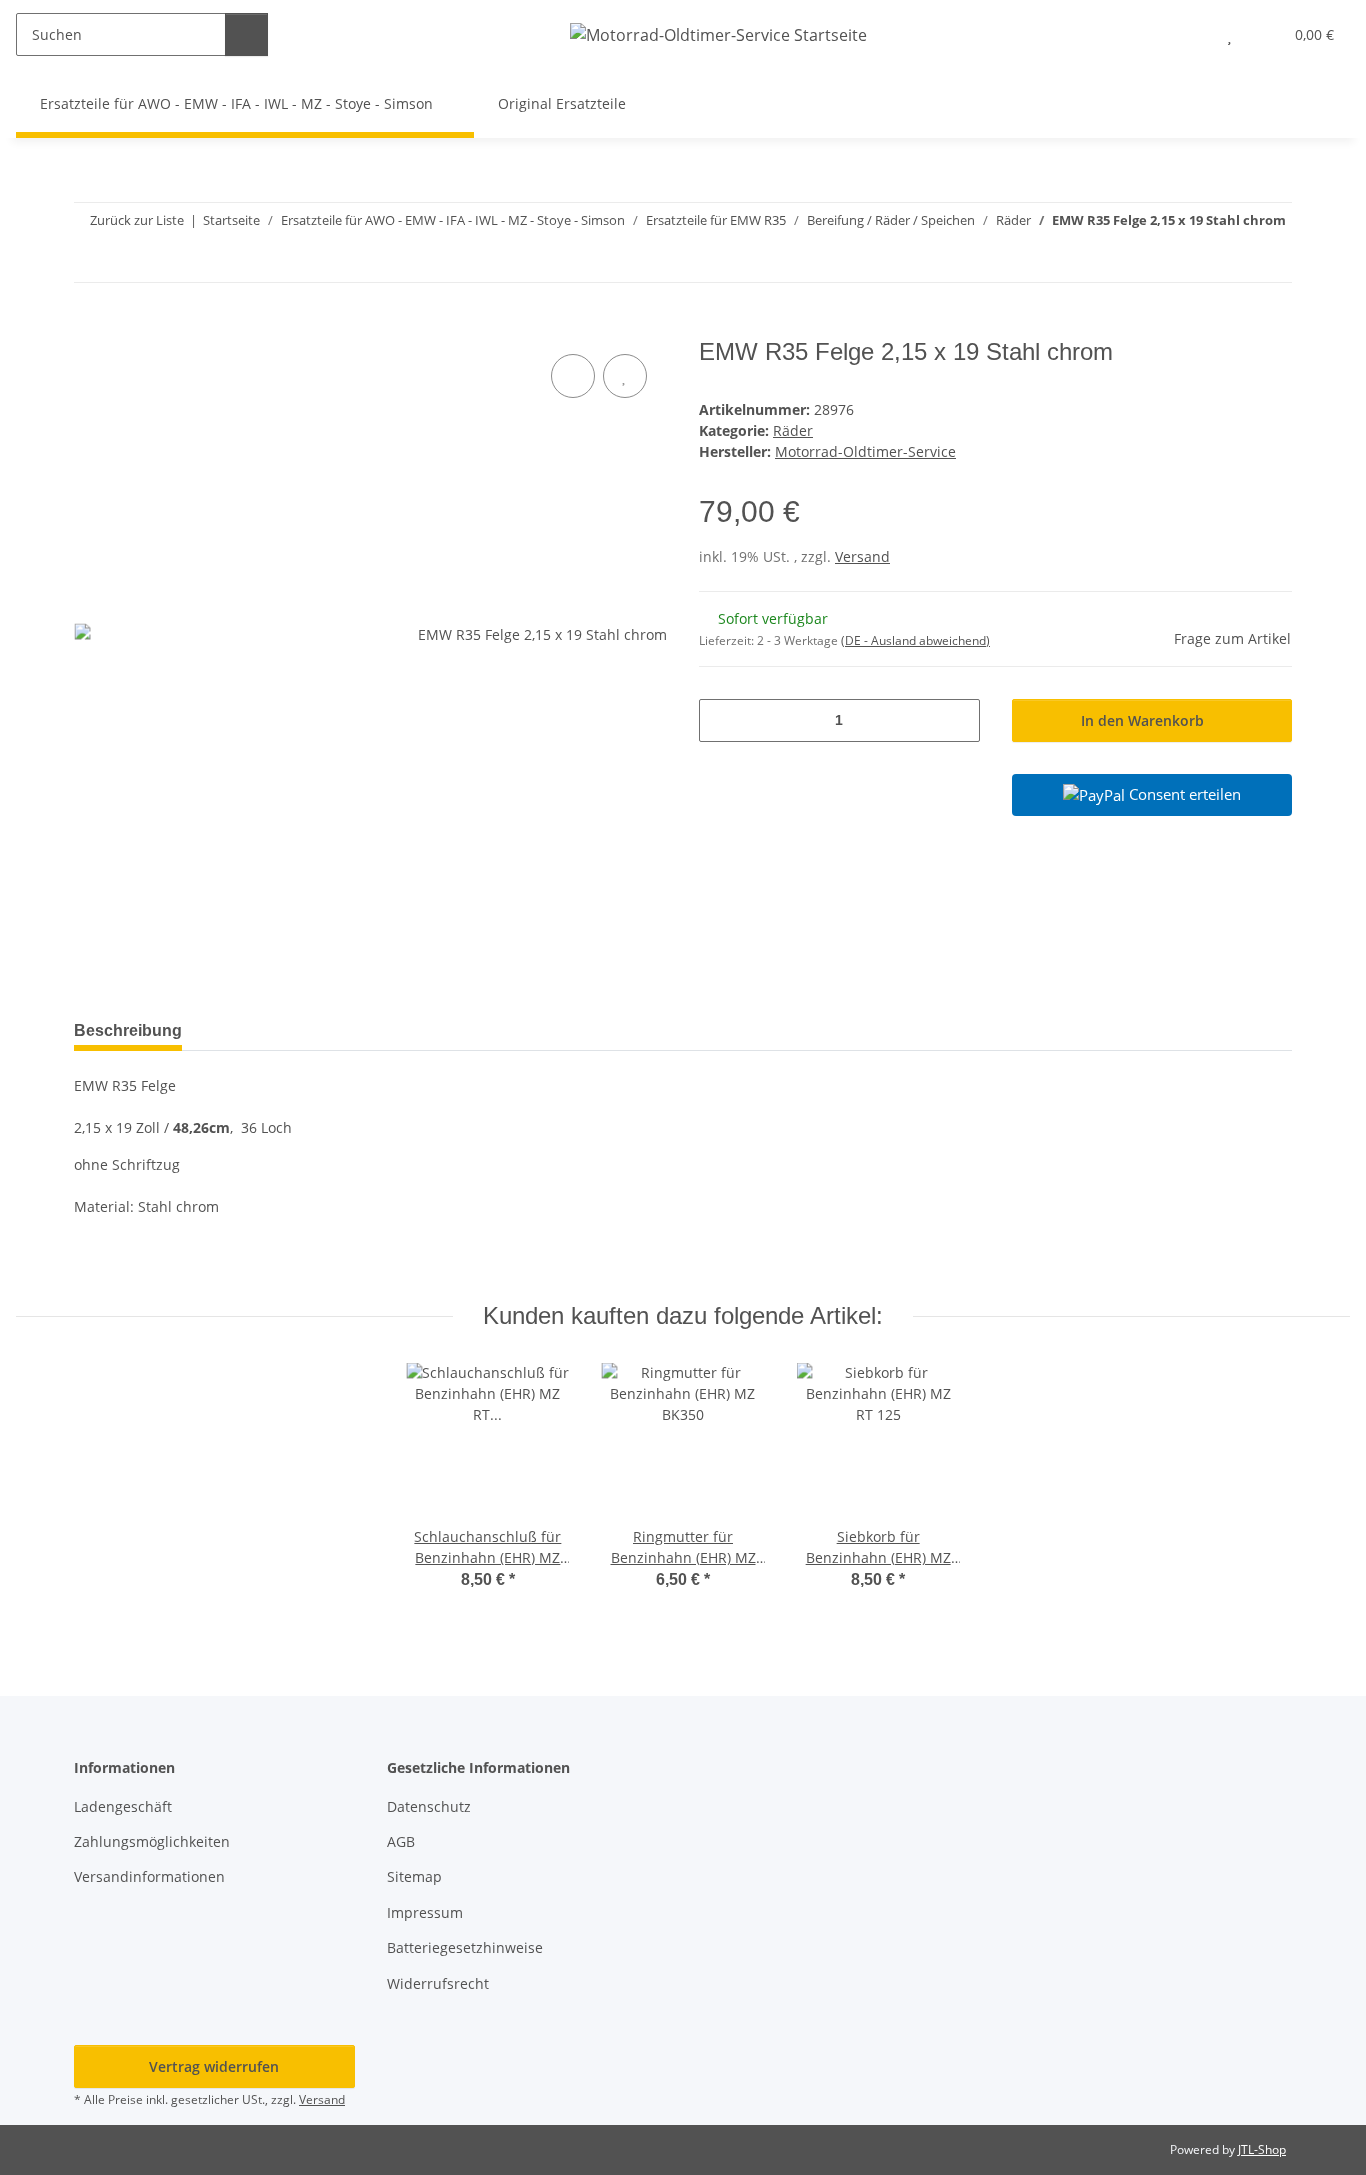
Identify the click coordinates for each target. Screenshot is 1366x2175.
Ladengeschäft (123, 1806)
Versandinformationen (149, 1876)
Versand (862, 556)
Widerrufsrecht (438, 1983)
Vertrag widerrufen (214, 2066)
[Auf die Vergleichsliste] (573, 376)
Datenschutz (429, 1806)
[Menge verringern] (721, 720)
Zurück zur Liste (137, 220)
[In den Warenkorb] (90, 327)
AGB (401, 1841)
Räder (793, 430)
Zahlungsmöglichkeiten (152, 1841)
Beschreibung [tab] (128, 1030)
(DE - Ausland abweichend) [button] (915, 640)
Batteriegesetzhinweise (465, 1947)
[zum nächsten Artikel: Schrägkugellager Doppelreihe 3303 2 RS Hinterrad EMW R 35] (1270, 260)
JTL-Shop (1262, 2149)
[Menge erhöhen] (957, 720)
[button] (1189, 34)
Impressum (425, 1912)
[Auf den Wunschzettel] (625, 376)
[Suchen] (246, 34)
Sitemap (414, 1876)
